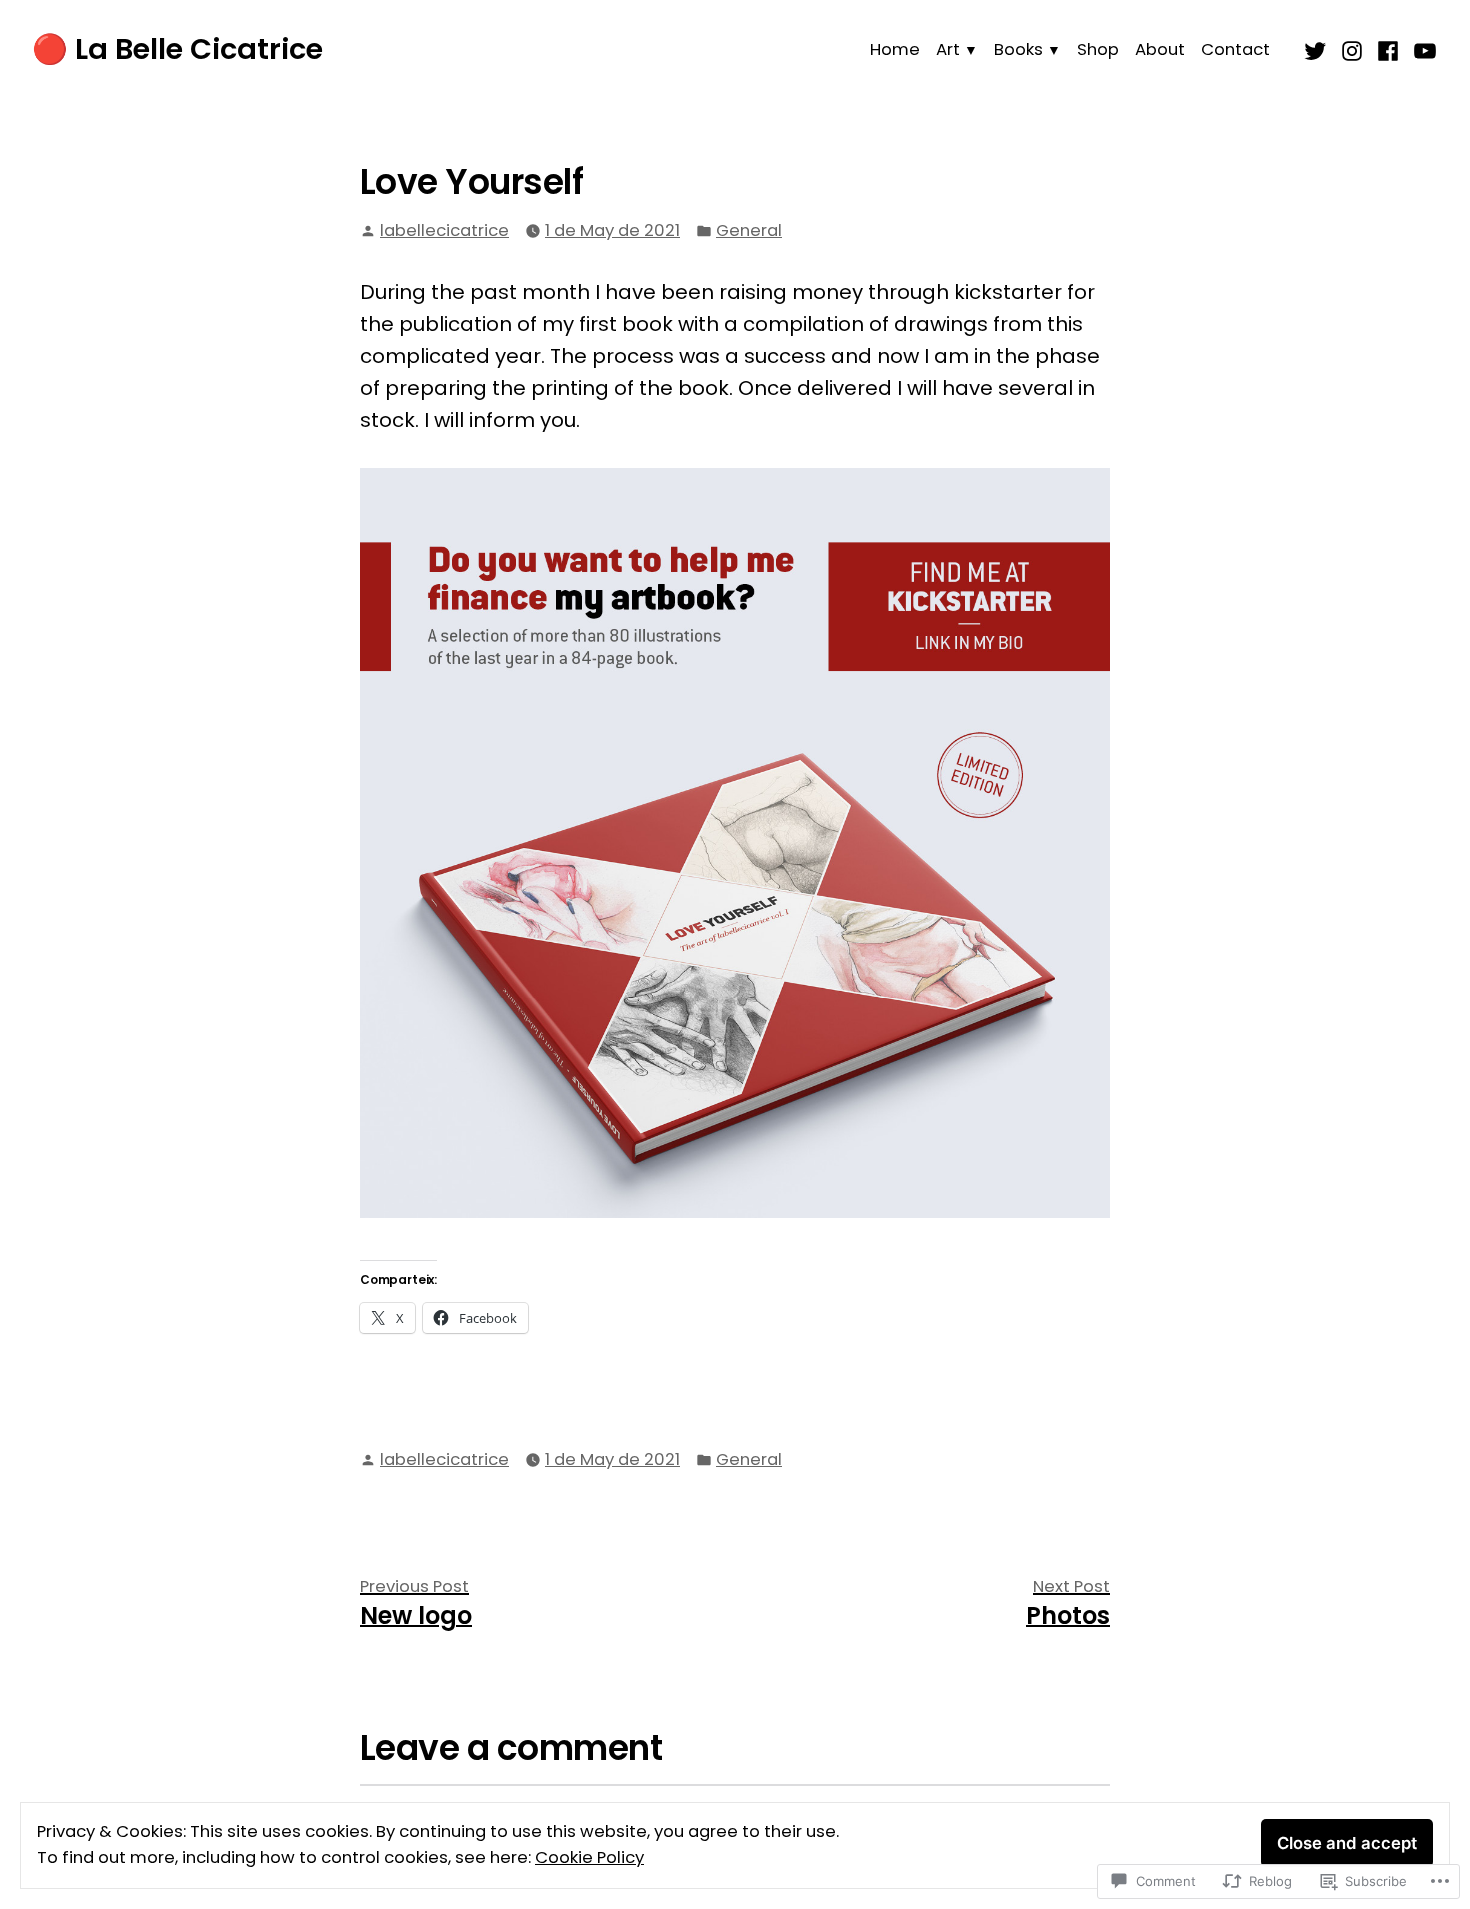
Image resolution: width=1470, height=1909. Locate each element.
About (1160, 49)
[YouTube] (1422, 49)
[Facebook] (1388, 49)
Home (895, 49)
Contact (1235, 49)
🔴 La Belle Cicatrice (177, 49)
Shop (1098, 49)
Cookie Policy (589, 1857)
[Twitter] (1317, 49)
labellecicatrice (444, 230)
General (749, 230)
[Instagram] (1352, 49)
